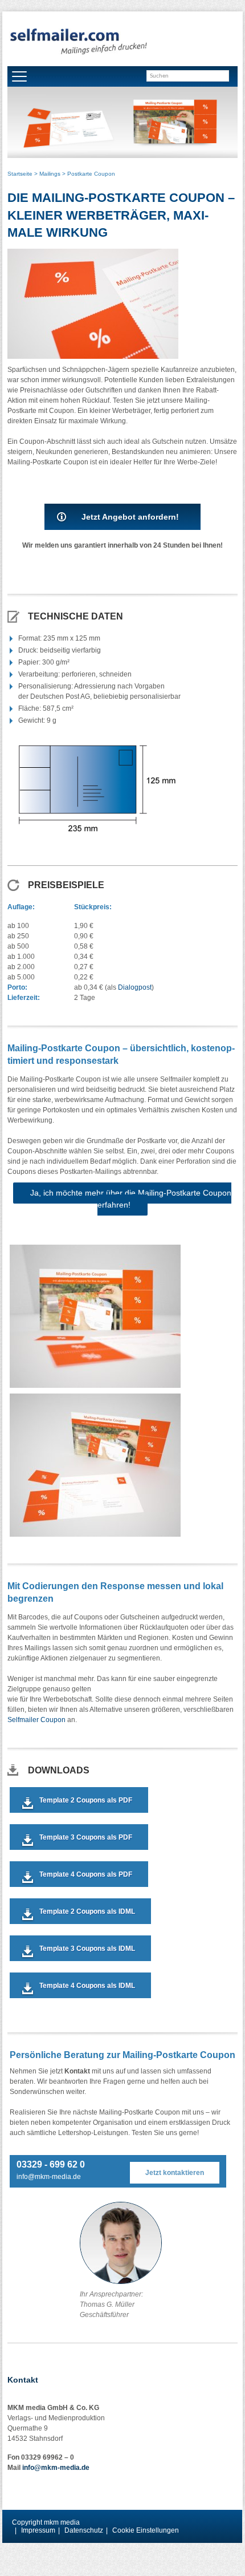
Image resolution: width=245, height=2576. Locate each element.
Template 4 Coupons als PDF (86, 1874)
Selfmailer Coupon (36, 1720)
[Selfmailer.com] (78, 42)
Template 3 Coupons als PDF (86, 1837)
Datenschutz (84, 2530)
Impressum (38, 2530)
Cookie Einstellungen (146, 2530)
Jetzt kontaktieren (175, 2173)
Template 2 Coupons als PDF (86, 1800)
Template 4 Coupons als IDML (87, 1986)
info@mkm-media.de (49, 2177)
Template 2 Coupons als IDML (87, 1911)
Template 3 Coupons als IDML (87, 1949)
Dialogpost (135, 987)
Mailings (50, 174)
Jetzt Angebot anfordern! (130, 517)
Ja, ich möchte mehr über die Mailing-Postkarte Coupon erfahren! (131, 1199)
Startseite (20, 174)
